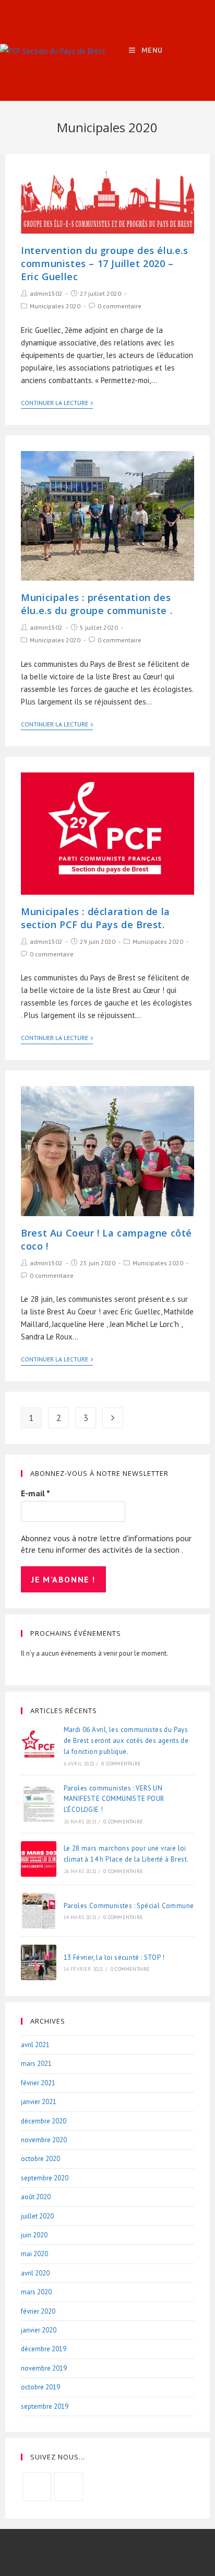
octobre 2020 (40, 2159)
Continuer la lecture (55, 403)
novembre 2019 (44, 2368)
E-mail (35, 1493)
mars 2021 (36, 2064)
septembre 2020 (45, 2178)
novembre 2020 (44, 2140)
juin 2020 (34, 2235)
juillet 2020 (37, 2216)
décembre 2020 (44, 2121)
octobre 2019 (40, 2387)
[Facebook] (37, 2487)
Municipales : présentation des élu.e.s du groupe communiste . (97, 604)
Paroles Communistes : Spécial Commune (129, 1906)
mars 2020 (36, 2292)
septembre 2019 (45, 2406)
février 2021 (38, 2083)
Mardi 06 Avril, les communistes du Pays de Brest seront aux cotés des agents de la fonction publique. (126, 1741)
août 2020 (36, 2197)
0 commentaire (120, 306)
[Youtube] (69, 2487)
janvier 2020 (39, 2330)
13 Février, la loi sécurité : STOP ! (114, 1957)
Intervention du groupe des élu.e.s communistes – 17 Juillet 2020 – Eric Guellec (104, 263)
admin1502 (46, 293)
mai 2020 (34, 2254)
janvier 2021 (39, 2102)
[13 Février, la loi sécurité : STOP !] (39, 1962)
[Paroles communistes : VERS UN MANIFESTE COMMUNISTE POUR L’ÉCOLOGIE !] (39, 1804)
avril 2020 (35, 2273)
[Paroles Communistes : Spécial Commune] (39, 1911)
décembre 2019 (44, 2349)
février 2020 (38, 2311)
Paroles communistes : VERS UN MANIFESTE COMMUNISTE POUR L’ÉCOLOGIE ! (114, 1799)
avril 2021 (35, 2045)
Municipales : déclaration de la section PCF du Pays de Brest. (95, 918)
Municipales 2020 (55, 306)
